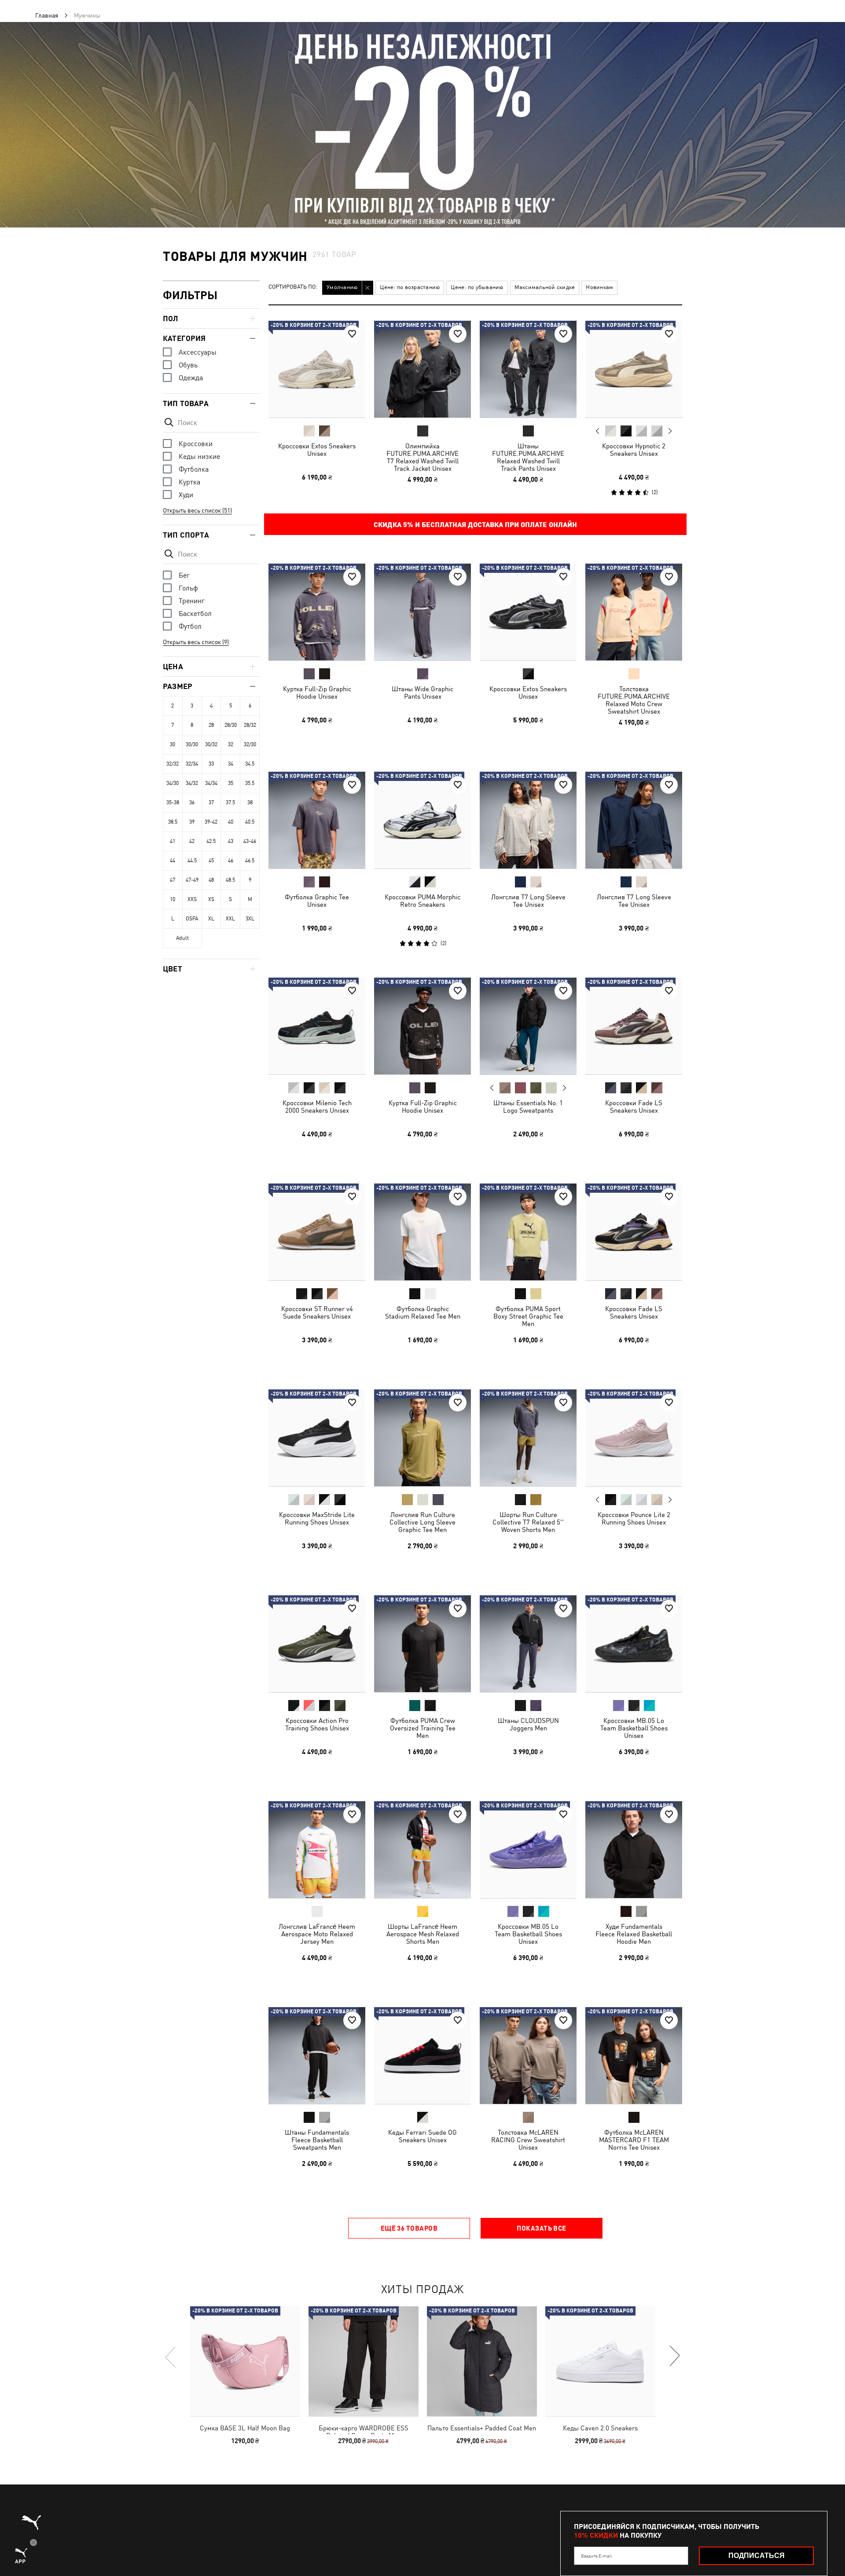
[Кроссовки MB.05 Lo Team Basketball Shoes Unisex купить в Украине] (634, 1644)
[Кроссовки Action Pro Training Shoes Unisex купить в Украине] (317, 1644)
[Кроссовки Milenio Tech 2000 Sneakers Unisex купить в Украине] (317, 1026)
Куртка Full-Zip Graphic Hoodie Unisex (317, 693)
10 (173, 899)
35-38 (173, 802)
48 (211, 880)
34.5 (250, 764)
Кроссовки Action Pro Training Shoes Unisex (317, 1724)
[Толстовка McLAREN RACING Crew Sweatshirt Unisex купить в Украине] (528, 2056)
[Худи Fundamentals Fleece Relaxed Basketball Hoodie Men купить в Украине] (634, 1850)
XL (211, 919)
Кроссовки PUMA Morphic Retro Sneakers (422, 901)
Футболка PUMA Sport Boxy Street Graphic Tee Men (528, 1316)
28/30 (231, 725)
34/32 (192, 783)
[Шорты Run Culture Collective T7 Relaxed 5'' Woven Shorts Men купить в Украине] (528, 1438)
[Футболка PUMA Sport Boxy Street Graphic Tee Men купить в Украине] (528, 1232)
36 (192, 802)
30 (173, 744)
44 (173, 861)
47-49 (192, 880)
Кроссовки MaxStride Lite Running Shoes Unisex (317, 1518)
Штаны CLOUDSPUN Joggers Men (528, 1724)
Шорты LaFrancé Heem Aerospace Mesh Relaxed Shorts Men (423, 1934)
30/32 (211, 744)
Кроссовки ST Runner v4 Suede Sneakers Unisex (317, 1312)
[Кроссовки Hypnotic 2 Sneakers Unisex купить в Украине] (634, 369)
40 (231, 822)
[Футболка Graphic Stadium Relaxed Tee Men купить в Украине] (422, 1232)
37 (211, 802)
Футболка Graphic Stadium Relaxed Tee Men (423, 1312)
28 (211, 725)
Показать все (541, 2228)
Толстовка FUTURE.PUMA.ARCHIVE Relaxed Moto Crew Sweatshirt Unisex (634, 700)
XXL (230, 919)
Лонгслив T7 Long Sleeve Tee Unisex (528, 901)
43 (231, 841)
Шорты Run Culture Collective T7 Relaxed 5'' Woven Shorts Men (528, 1522)
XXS (192, 899)
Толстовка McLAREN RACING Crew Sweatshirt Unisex (528, 2140)
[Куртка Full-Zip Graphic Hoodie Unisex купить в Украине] (317, 612)
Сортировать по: (293, 287)
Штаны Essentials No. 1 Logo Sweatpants (528, 1107)
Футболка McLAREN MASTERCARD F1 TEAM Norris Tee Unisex (634, 2140)
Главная (47, 15)
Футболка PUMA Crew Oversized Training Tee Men (423, 1728)
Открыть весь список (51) (197, 510)
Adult (182, 938)
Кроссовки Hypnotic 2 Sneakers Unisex (634, 450)
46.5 (250, 861)
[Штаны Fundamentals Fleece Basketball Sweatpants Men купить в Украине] (317, 2056)
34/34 (211, 783)
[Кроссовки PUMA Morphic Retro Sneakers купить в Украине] (422, 820)
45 (211, 861)
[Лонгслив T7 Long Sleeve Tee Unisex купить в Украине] (528, 820)
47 (173, 880)
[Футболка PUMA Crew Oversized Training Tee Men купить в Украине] (422, 1644)
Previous (598, 431)
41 (173, 841)
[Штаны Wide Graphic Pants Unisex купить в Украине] (422, 612)
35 (231, 783)
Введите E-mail (596, 2556)
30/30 (192, 744)
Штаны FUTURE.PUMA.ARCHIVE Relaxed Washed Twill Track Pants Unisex (528, 457)
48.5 (230, 880)
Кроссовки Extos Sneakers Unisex (317, 450)
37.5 (230, 802)
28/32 (250, 725)
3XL (250, 919)
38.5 (173, 822)
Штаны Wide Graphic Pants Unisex (422, 693)
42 (192, 841)
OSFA (192, 919)
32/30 (250, 744)
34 (231, 764)
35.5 (250, 783)
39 (192, 822)
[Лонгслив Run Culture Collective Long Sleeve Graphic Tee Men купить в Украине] (422, 1438)
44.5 (192, 861)
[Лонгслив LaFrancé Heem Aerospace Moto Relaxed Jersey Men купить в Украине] (317, 1850)
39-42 (211, 822)
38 (250, 802)
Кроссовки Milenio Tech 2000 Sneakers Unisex (317, 1107)
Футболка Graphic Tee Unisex (317, 901)
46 (231, 861)
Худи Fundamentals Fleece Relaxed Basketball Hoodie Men (634, 1934)
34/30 (173, 783)
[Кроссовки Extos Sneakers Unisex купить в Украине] (317, 369)
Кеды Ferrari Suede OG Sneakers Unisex (422, 2136)
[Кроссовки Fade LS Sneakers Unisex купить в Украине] (634, 1026)
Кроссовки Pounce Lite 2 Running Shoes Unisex (634, 1518)
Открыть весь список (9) (196, 642)
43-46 (250, 841)
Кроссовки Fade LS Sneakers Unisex (634, 1107)
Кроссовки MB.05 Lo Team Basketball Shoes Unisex (634, 1728)
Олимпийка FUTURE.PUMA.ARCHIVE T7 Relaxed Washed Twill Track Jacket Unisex (422, 457)
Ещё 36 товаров (409, 2228)
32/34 (192, 764)
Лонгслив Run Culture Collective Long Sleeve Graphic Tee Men (422, 1522)
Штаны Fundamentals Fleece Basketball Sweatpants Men (317, 2140)
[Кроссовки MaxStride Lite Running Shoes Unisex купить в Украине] (317, 1438)
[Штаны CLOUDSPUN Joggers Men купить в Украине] (528, 1644)
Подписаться (757, 2556)
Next (670, 431)
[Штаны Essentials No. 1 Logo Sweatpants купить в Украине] (528, 1026)
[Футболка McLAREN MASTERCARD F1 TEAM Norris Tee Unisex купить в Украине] (634, 2056)
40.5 (250, 822)
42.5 (211, 841)
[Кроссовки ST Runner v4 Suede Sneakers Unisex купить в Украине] (317, 1232)
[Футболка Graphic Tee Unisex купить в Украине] (317, 820)
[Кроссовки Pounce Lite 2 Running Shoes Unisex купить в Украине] (634, 1438)
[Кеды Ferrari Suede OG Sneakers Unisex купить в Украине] (422, 2056)
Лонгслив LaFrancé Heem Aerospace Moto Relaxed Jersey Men (317, 1934)
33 (211, 764)
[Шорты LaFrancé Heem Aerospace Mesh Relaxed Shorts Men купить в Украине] (422, 1850)
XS (211, 899)
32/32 (173, 764)
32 (231, 744)
